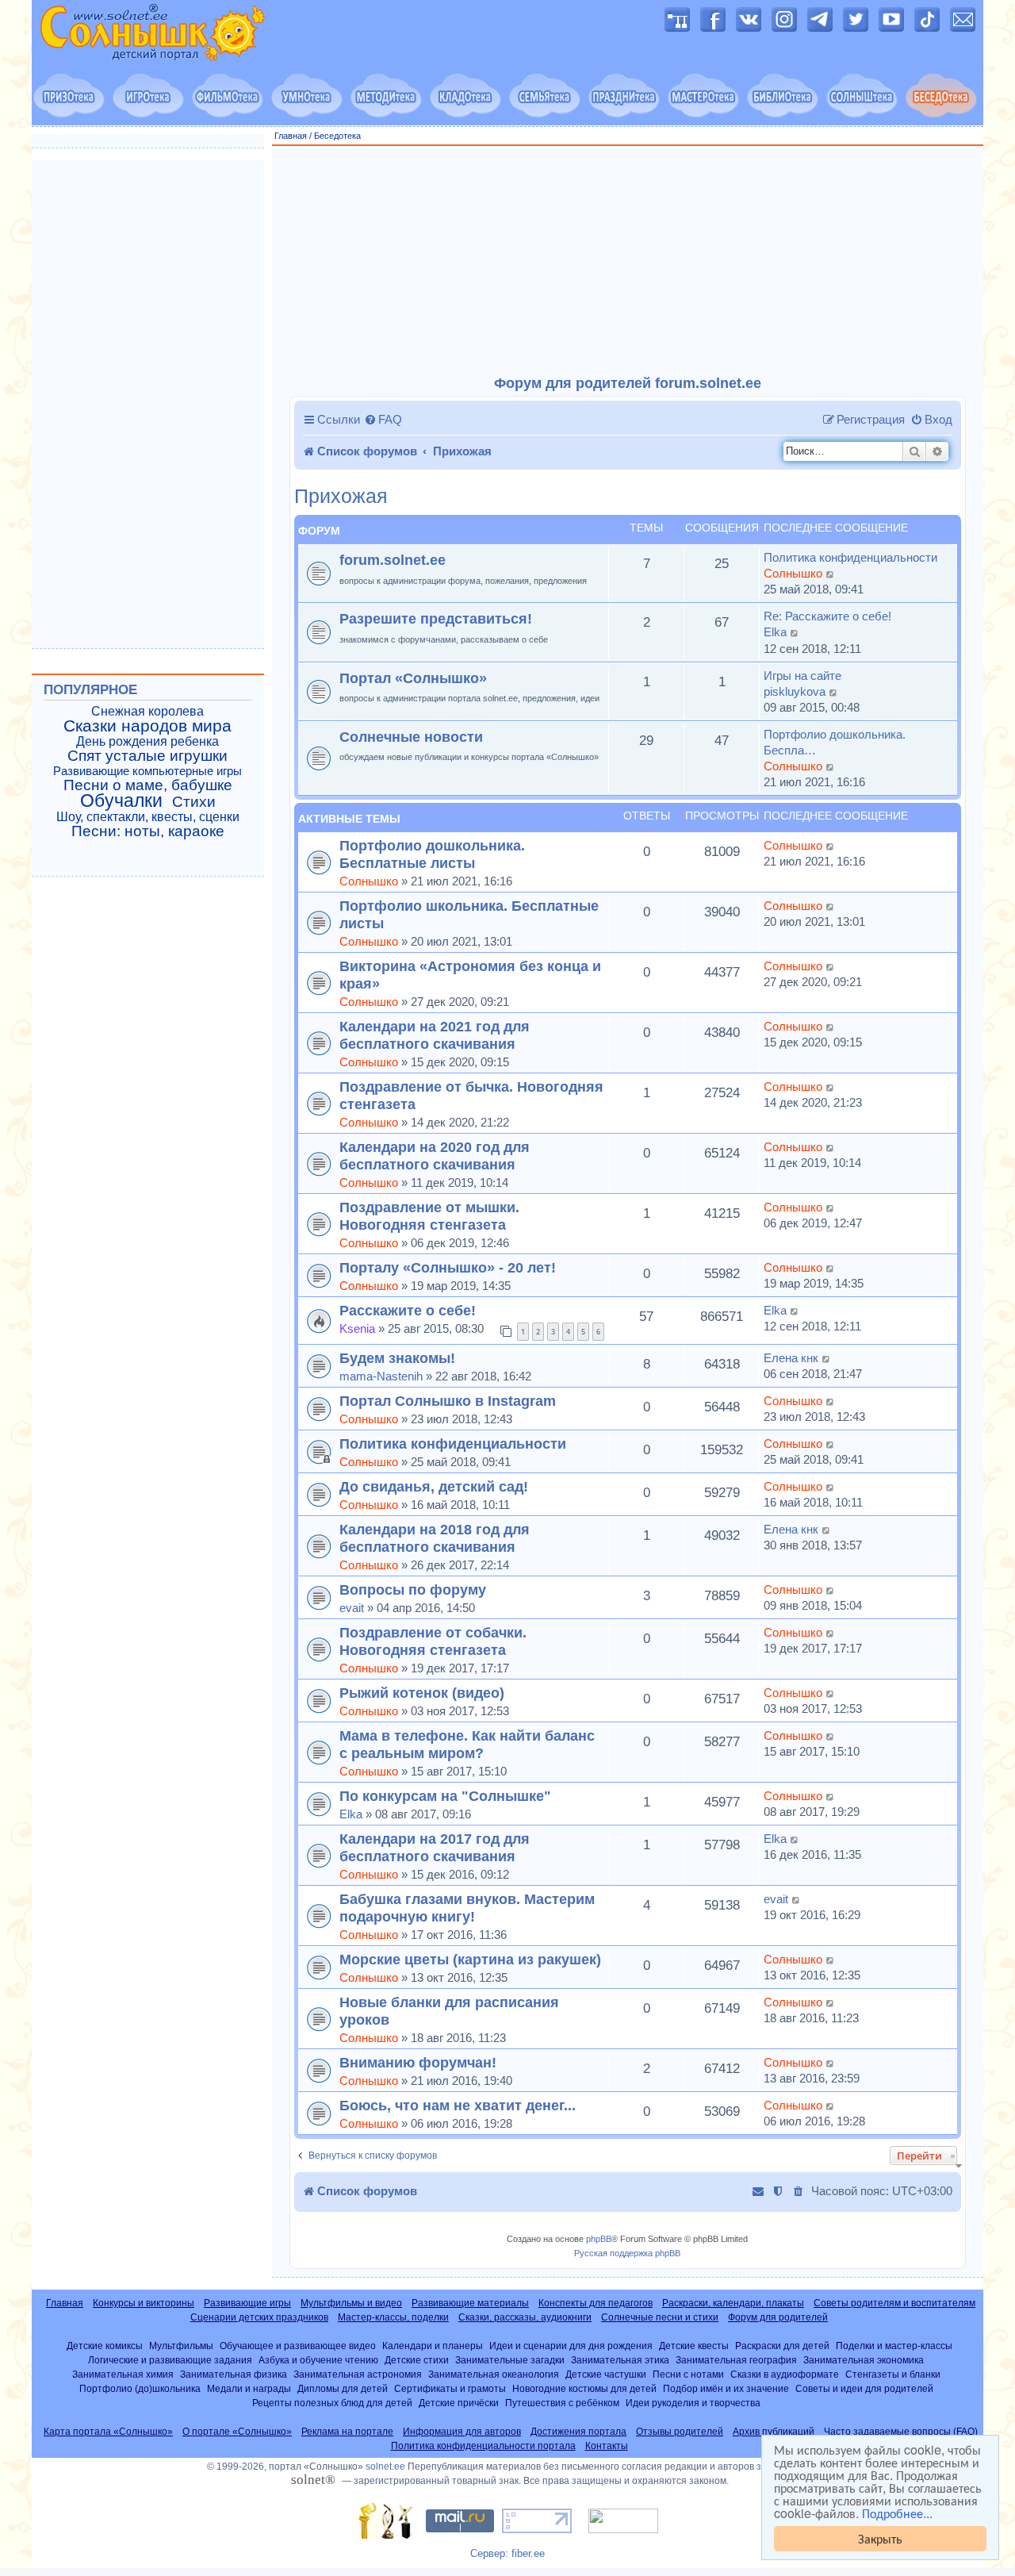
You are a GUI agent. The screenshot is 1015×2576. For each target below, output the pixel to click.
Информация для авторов (462, 2432)
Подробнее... (897, 2513)
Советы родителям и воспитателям (894, 2303)
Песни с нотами (688, 2374)
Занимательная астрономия (358, 2374)
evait (352, 1608)
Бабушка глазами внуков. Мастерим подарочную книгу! (467, 1908)
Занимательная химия (123, 2374)
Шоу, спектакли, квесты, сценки (148, 817)
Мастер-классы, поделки (393, 2317)
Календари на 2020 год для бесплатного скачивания (435, 1156)
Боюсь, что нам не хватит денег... (458, 2105)
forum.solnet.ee (393, 560)
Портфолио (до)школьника (140, 2388)
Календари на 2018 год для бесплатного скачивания (435, 1538)
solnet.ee (385, 2467)
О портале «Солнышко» (237, 2432)
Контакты (607, 2446)
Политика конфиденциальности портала (483, 2446)
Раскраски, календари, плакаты (733, 2303)
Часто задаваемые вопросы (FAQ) (901, 2432)
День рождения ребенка (147, 741)
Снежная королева (147, 711)
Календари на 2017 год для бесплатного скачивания (435, 1847)
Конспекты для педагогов (596, 2303)
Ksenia (357, 1328)
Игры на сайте (802, 676)
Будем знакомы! (397, 1358)
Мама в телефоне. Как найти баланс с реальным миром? (467, 1744)
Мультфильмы (181, 2346)
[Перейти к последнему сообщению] (831, 846)
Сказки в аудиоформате (785, 2374)
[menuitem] (383, 420)
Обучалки (121, 800)
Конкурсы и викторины (144, 2303)
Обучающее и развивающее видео (298, 2346)
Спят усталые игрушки (147, 756)
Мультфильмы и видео (351, 2303)
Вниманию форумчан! (418, 2062)
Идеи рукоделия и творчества (693, 2403)
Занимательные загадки (510, 2360)
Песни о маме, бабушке (148, 785)
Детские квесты (694, 2346)
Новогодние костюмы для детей (584, 2388)
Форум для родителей (778, 2317)
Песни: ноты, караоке (148, 831)
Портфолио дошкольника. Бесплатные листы (432, 854)
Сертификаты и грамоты (450, 2388)
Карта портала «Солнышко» (108, 2432)
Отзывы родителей (680, 2432)
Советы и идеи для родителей (864, 2388)
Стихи (194, 802)
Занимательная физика (234, 2374)
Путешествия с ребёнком (562, 2403)
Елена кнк (791, 1358)
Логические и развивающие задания (170, 2360)
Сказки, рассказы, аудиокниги (525, 2317)
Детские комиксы (105, 2346)
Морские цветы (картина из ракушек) (470, 1959)
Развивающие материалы (470, 2303)
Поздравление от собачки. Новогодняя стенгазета (433, 1641)
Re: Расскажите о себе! (827, 616)
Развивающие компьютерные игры (147, 771)
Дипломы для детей (343, 2388)
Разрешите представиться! (436, 618)
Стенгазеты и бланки (893, 2374)
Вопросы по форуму (413, 1589)
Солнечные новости (411, 737)
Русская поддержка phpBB (627, 2253)
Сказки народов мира (147, 726)
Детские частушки (606, 2374)
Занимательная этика (620, 2360)
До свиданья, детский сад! (434, 1486)
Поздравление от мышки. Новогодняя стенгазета (429, 1216)
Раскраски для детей (782, 2346)
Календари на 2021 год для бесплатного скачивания (435, 1035)
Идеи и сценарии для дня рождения (571, 2346)
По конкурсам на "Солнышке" (445, 1796)
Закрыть (880, 2538)
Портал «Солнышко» (413, 678)
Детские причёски (459, 2403)
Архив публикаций (774, 2432)
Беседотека (337, 136)
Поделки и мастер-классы (894, 2346)
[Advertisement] (628, 261)
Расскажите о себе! (408, 1310)
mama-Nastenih (381, 1376)
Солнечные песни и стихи (660, 2317)
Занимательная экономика (864, 2360)
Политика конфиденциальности (850, 557)
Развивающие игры (247, 2303)
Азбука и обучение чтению (318, 2360)
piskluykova (795, 691)
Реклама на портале (347, 2432)
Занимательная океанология (494, 2374)
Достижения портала (578, 2432)
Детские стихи (417, 2360)
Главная (291, 136)
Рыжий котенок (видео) (422, 1693)
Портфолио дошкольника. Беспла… (835, 742)
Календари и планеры (433, 2346)
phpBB (599, 2239)
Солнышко (793, 573)
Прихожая (341, 496)
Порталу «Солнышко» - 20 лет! (448, 1267)
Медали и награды (249, 2388)
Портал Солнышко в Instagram (448, 1401)
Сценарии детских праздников (259, 2317)
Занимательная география (736, 2360)
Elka (775, 632)
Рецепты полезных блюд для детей (332, 2403)
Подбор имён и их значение (726, 2388)
